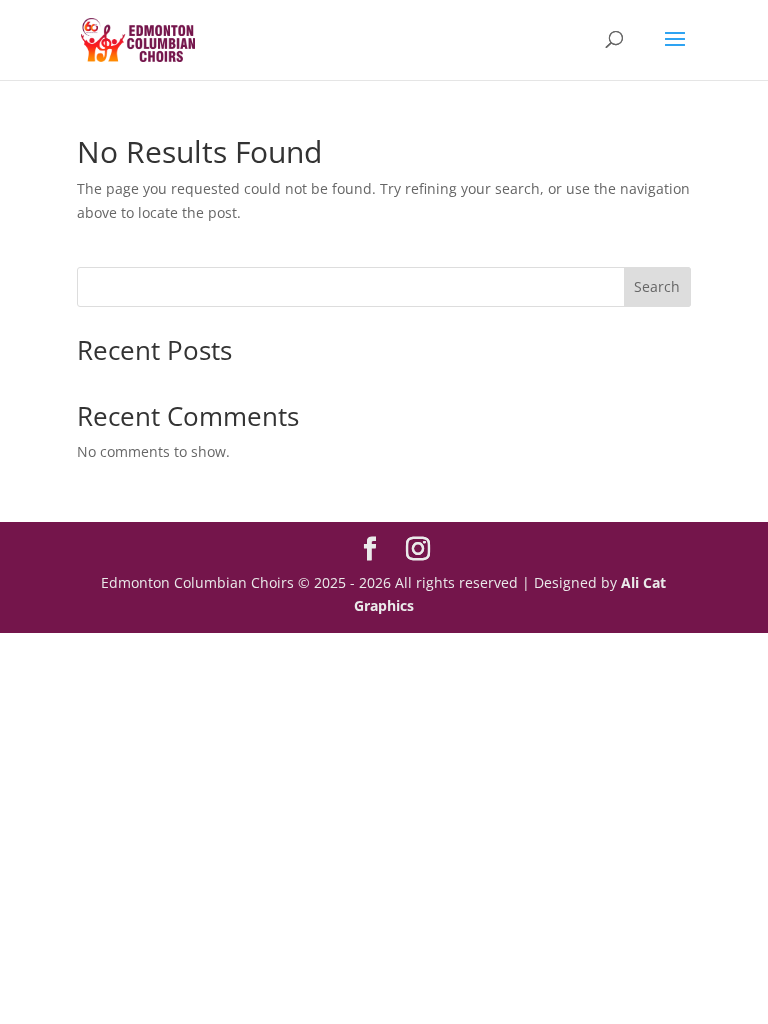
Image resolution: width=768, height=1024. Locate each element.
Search (657, 286)
